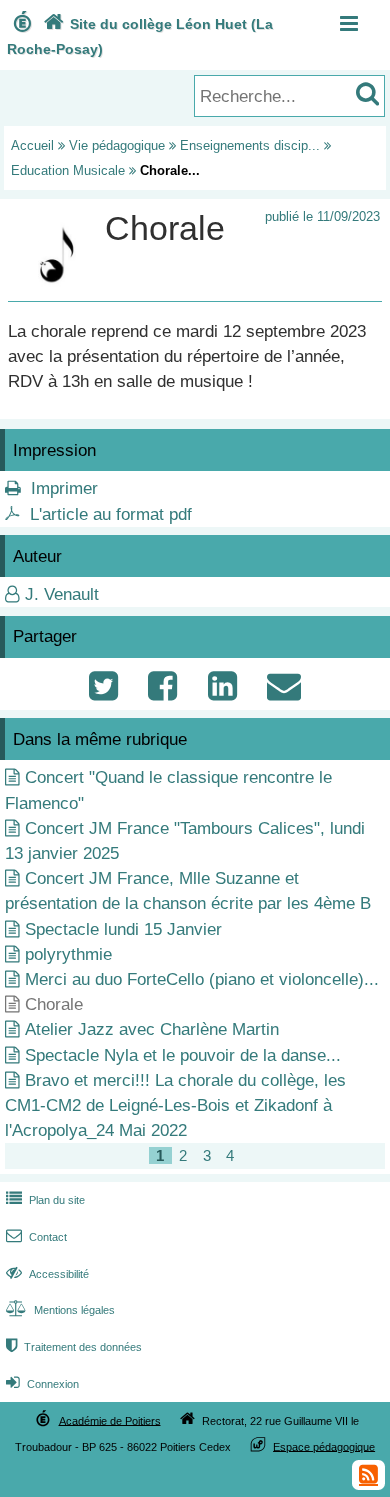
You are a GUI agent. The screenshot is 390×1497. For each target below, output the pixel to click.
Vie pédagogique (117, 145)
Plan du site (45, 1200)
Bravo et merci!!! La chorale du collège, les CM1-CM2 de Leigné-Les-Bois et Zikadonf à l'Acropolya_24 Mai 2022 (175, 1105)
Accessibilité (47, 1274)
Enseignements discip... (250, 145)
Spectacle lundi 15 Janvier (123, 929)
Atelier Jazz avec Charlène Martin (152, 1029)
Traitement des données (74, 1347)
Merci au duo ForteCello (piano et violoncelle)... (202, 979)
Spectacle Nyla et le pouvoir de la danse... (183, 1055)
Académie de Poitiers (110, 1420)
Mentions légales (60, 1310)
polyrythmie (68, 954)
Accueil (32, 145)
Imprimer (64, 488)
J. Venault (62, 594)
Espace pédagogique (324, 1446)
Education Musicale (68, 170)
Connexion (42, 1384)
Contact (36, 1237)
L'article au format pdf (111, 514)
